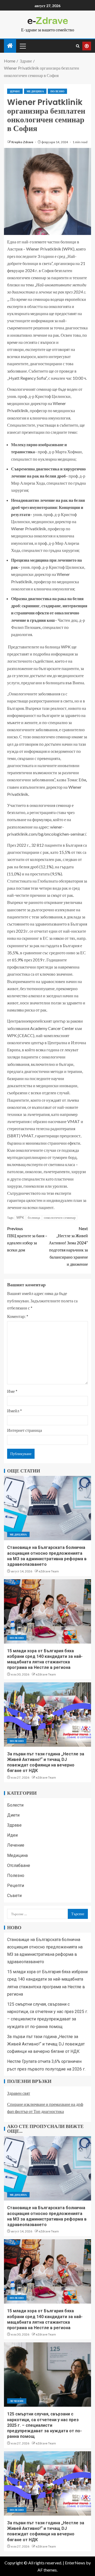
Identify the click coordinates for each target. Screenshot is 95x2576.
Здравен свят (19, 2093)
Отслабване (19, 1865)
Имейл (15, 1411)
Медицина (35, 91)
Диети (13, 1815)
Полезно (57, 91)
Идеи (12, 1835)
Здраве (15, 91)
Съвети (14, 1896)
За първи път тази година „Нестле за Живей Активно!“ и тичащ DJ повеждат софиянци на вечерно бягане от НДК (46, 2044)
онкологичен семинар (60, 1217)
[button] (22, 46)
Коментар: (18, 1316)
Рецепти (16, 1886)
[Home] (10, 46)
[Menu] (22, 46)
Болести (15, 1805)
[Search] (78, 46)
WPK (20, 1217)
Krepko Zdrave (23, 142)
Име (12, 1391)
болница (34, 1217)
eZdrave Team (49, 1571)
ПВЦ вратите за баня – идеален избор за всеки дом (27, 1239)
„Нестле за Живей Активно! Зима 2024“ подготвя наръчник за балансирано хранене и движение (68, 1246)
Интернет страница (25, 1430)
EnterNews (75, 2563)
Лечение (16, 1845)
